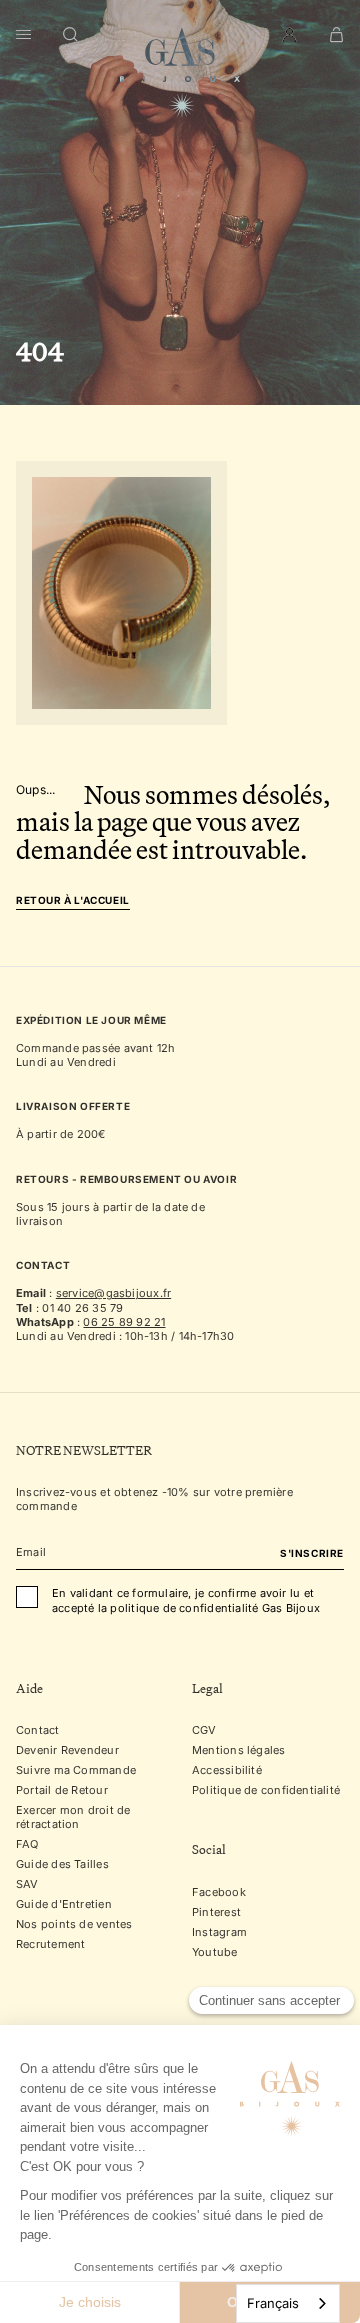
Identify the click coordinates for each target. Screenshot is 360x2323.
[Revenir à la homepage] (180, 73)
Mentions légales (239, 1750)
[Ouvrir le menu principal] (23, 35)
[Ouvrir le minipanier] (336, 35)
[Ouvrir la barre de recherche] (71, 35)
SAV (27, 1884)
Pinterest (216, 1912)
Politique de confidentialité (266, 1790)
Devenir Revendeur (67, 1750)
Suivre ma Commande (76, 1770)
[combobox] (288, 2303)
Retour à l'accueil (73, 900)
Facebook (219, 1892)
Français (273, 2303)
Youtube (215, 1952)
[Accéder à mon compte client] (289, 35)
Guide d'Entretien (64, 1904)
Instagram (219, 1932)
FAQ (27, 1844)
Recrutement (50, 1944)
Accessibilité (227, 1770)
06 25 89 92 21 (124, 1322)
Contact (38, 1730)
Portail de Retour (62, 1790)
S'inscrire (312, 1553)
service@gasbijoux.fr (113, 1293)
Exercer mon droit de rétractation (73, 1817)
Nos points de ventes (74, 1924)
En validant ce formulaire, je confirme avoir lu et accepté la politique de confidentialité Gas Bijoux (186, 1600)
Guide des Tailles (62, 1864)
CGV (204, 1730)
